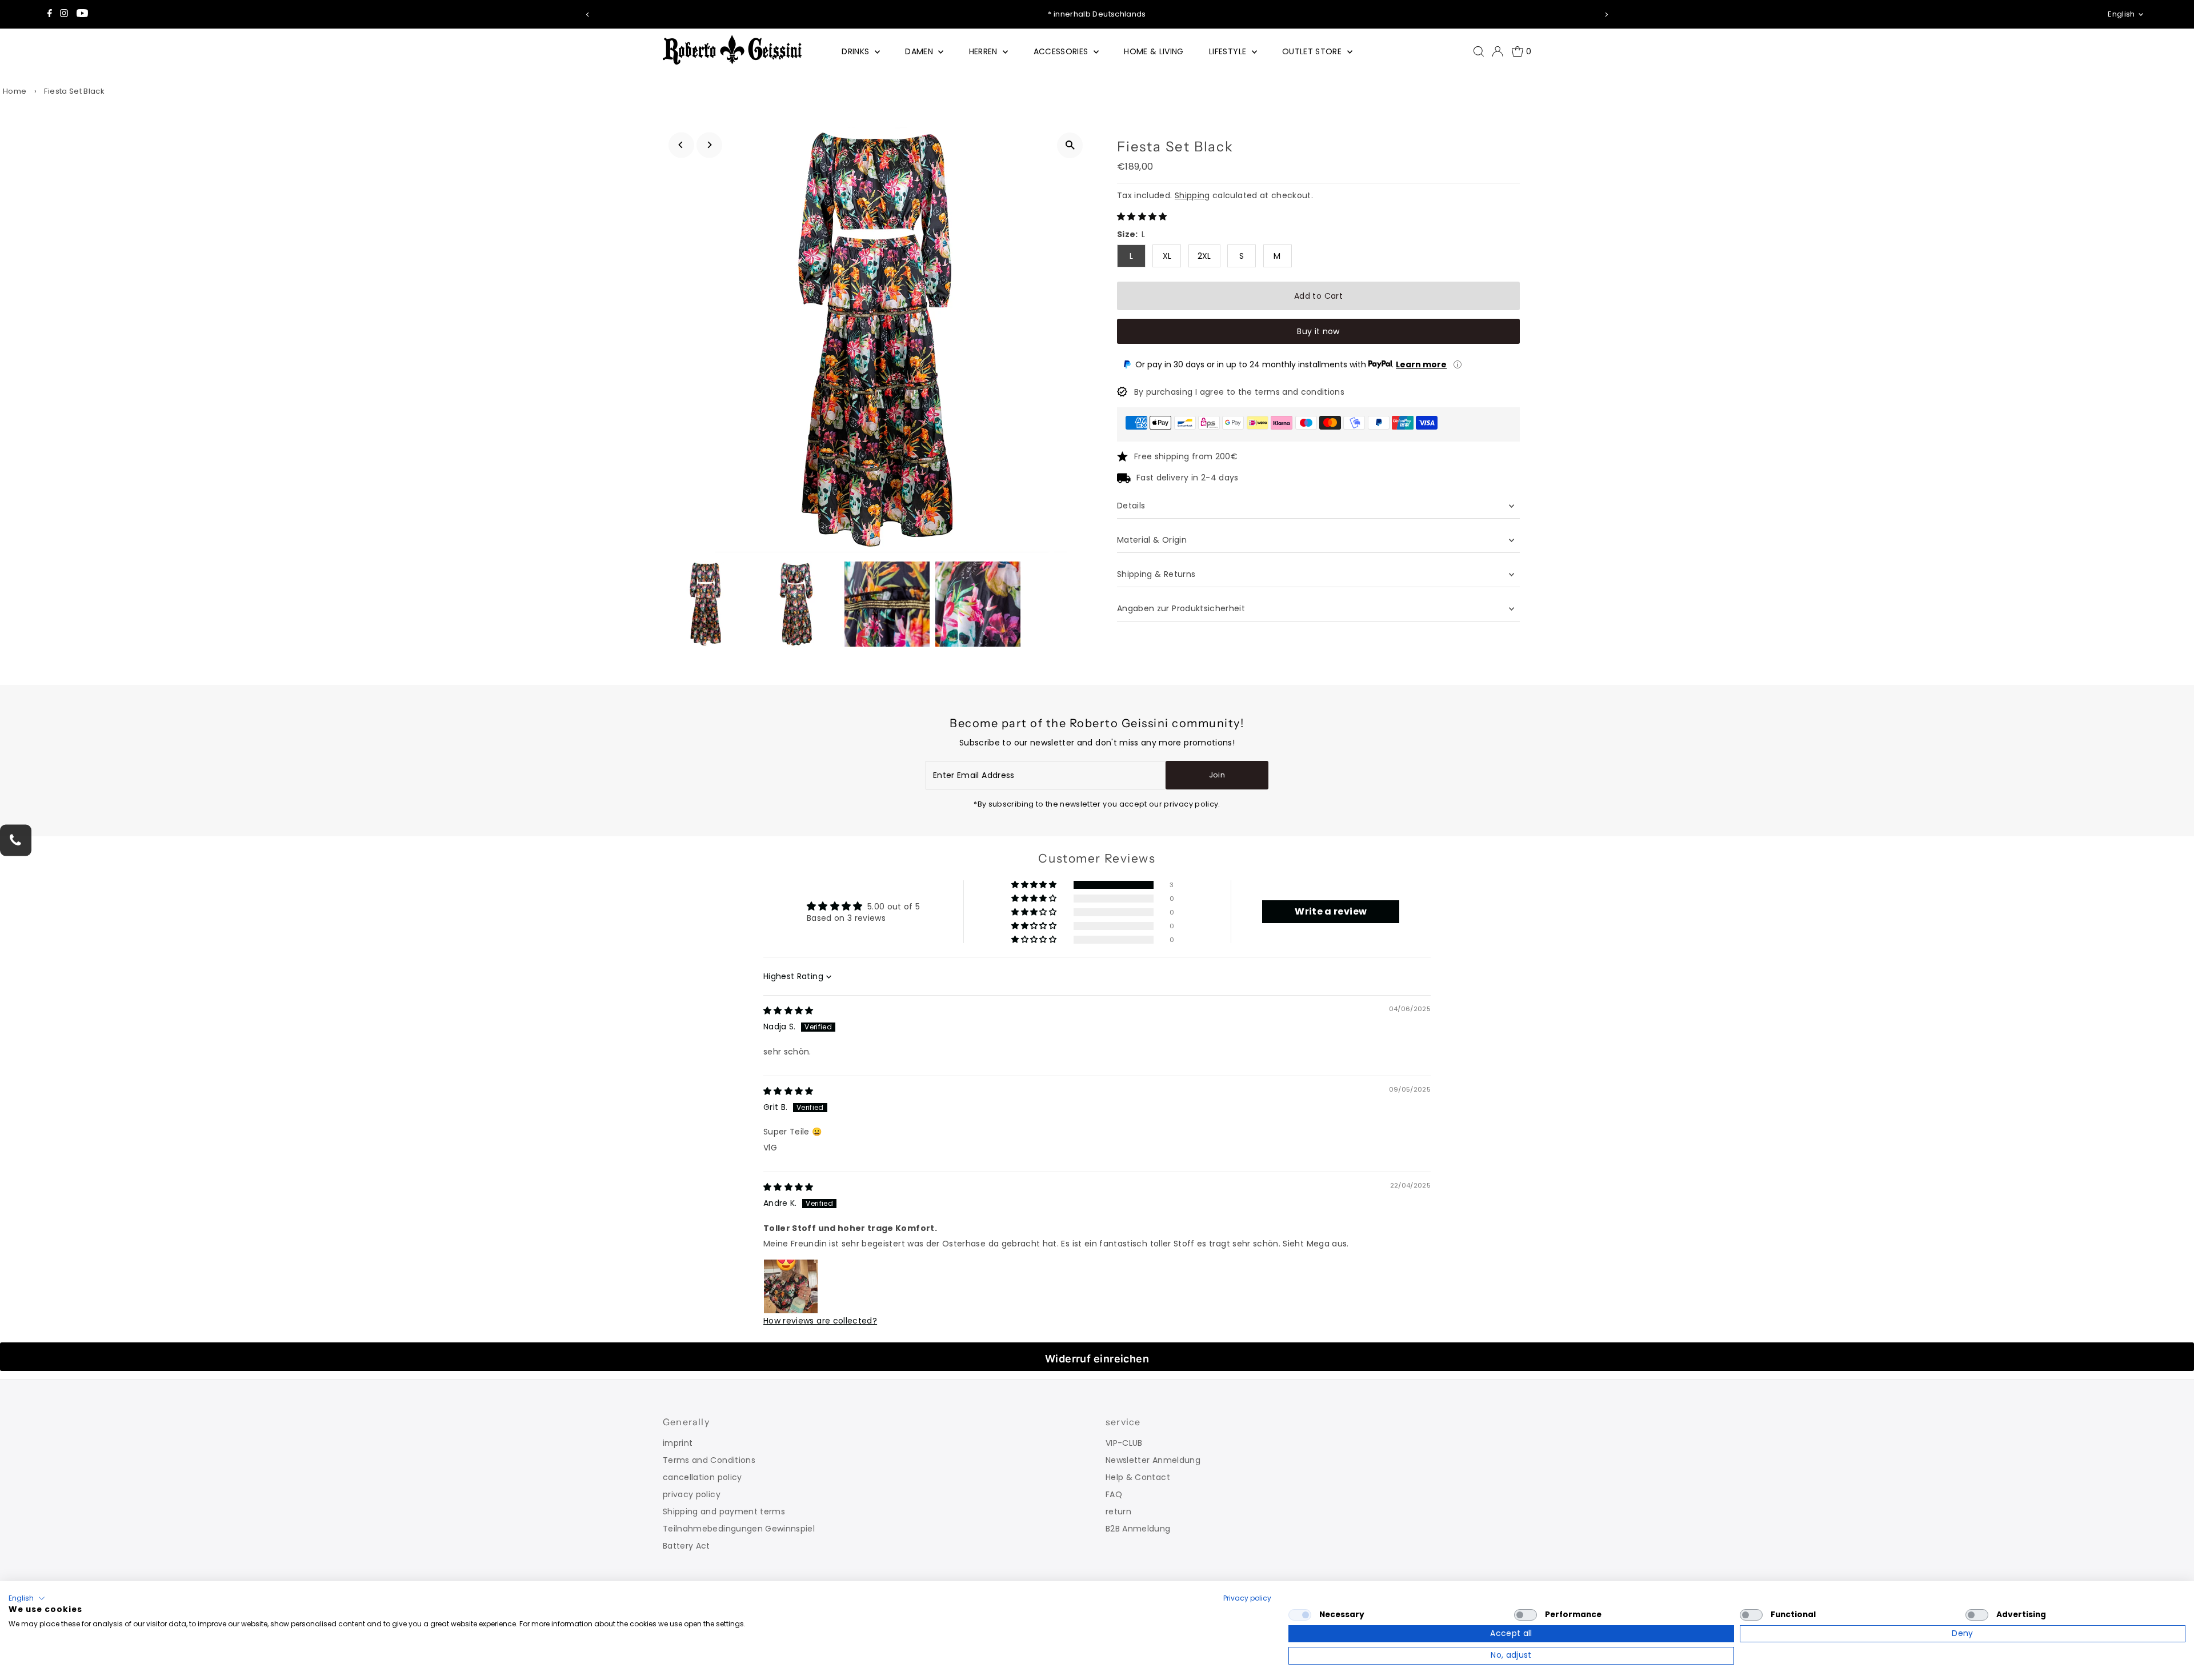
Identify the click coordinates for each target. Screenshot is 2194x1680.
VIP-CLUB (1124, 1443)
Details (1131, 506)
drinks (856, 51)
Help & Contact (1138, 1477)
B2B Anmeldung (1138, 1529)
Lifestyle (1229, 51)
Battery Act (686, 1546)
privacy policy (692, 1494)
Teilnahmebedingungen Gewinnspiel (739, 1529)
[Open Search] (1479, 51)
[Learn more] (1458, 364)
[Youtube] (82, 14)
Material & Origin (1152, 540)
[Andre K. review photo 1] (791, 1286)
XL (1167, 256)
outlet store (1313, 51)
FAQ (1114, 1494)
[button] (1142, 216)
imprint (678, 1443)
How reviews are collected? (820, 1321)
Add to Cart (1318, 296)
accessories (1062, 51)
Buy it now (1318, 331)
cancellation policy (702, 1477)
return (1118, 1511)
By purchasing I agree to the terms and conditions (1239, 392)
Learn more (1421, 364)
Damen (920, 51)
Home (15, 91)
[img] (788, 1011)
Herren (984, 51)
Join (1217, 775)
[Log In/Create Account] (1498, 51)
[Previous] (588, 15)
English (2121, 14)
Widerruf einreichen (1097, 1359)
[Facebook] (50, 14)
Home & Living (1154, 51)
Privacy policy (1247, 1598)
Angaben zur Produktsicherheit (1182, 608)
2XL (1204, 256)
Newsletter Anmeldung (1153, 1460)
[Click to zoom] (1070, 145)
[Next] (1606, 15)
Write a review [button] (1331, 911)
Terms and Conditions (709, 1460)
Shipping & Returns (1156, 574)
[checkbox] (1300, 1615)
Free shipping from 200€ (1186, 456)
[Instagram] (64, 14)
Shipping (1192, 195)
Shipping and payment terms (724, 1511)
